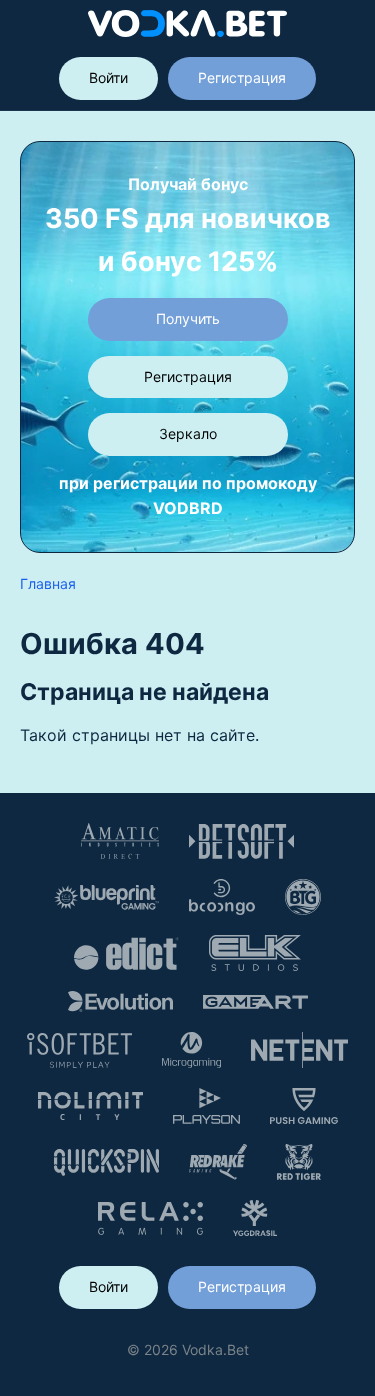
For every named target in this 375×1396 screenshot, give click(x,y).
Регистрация (242, 77)
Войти (108, 77)
